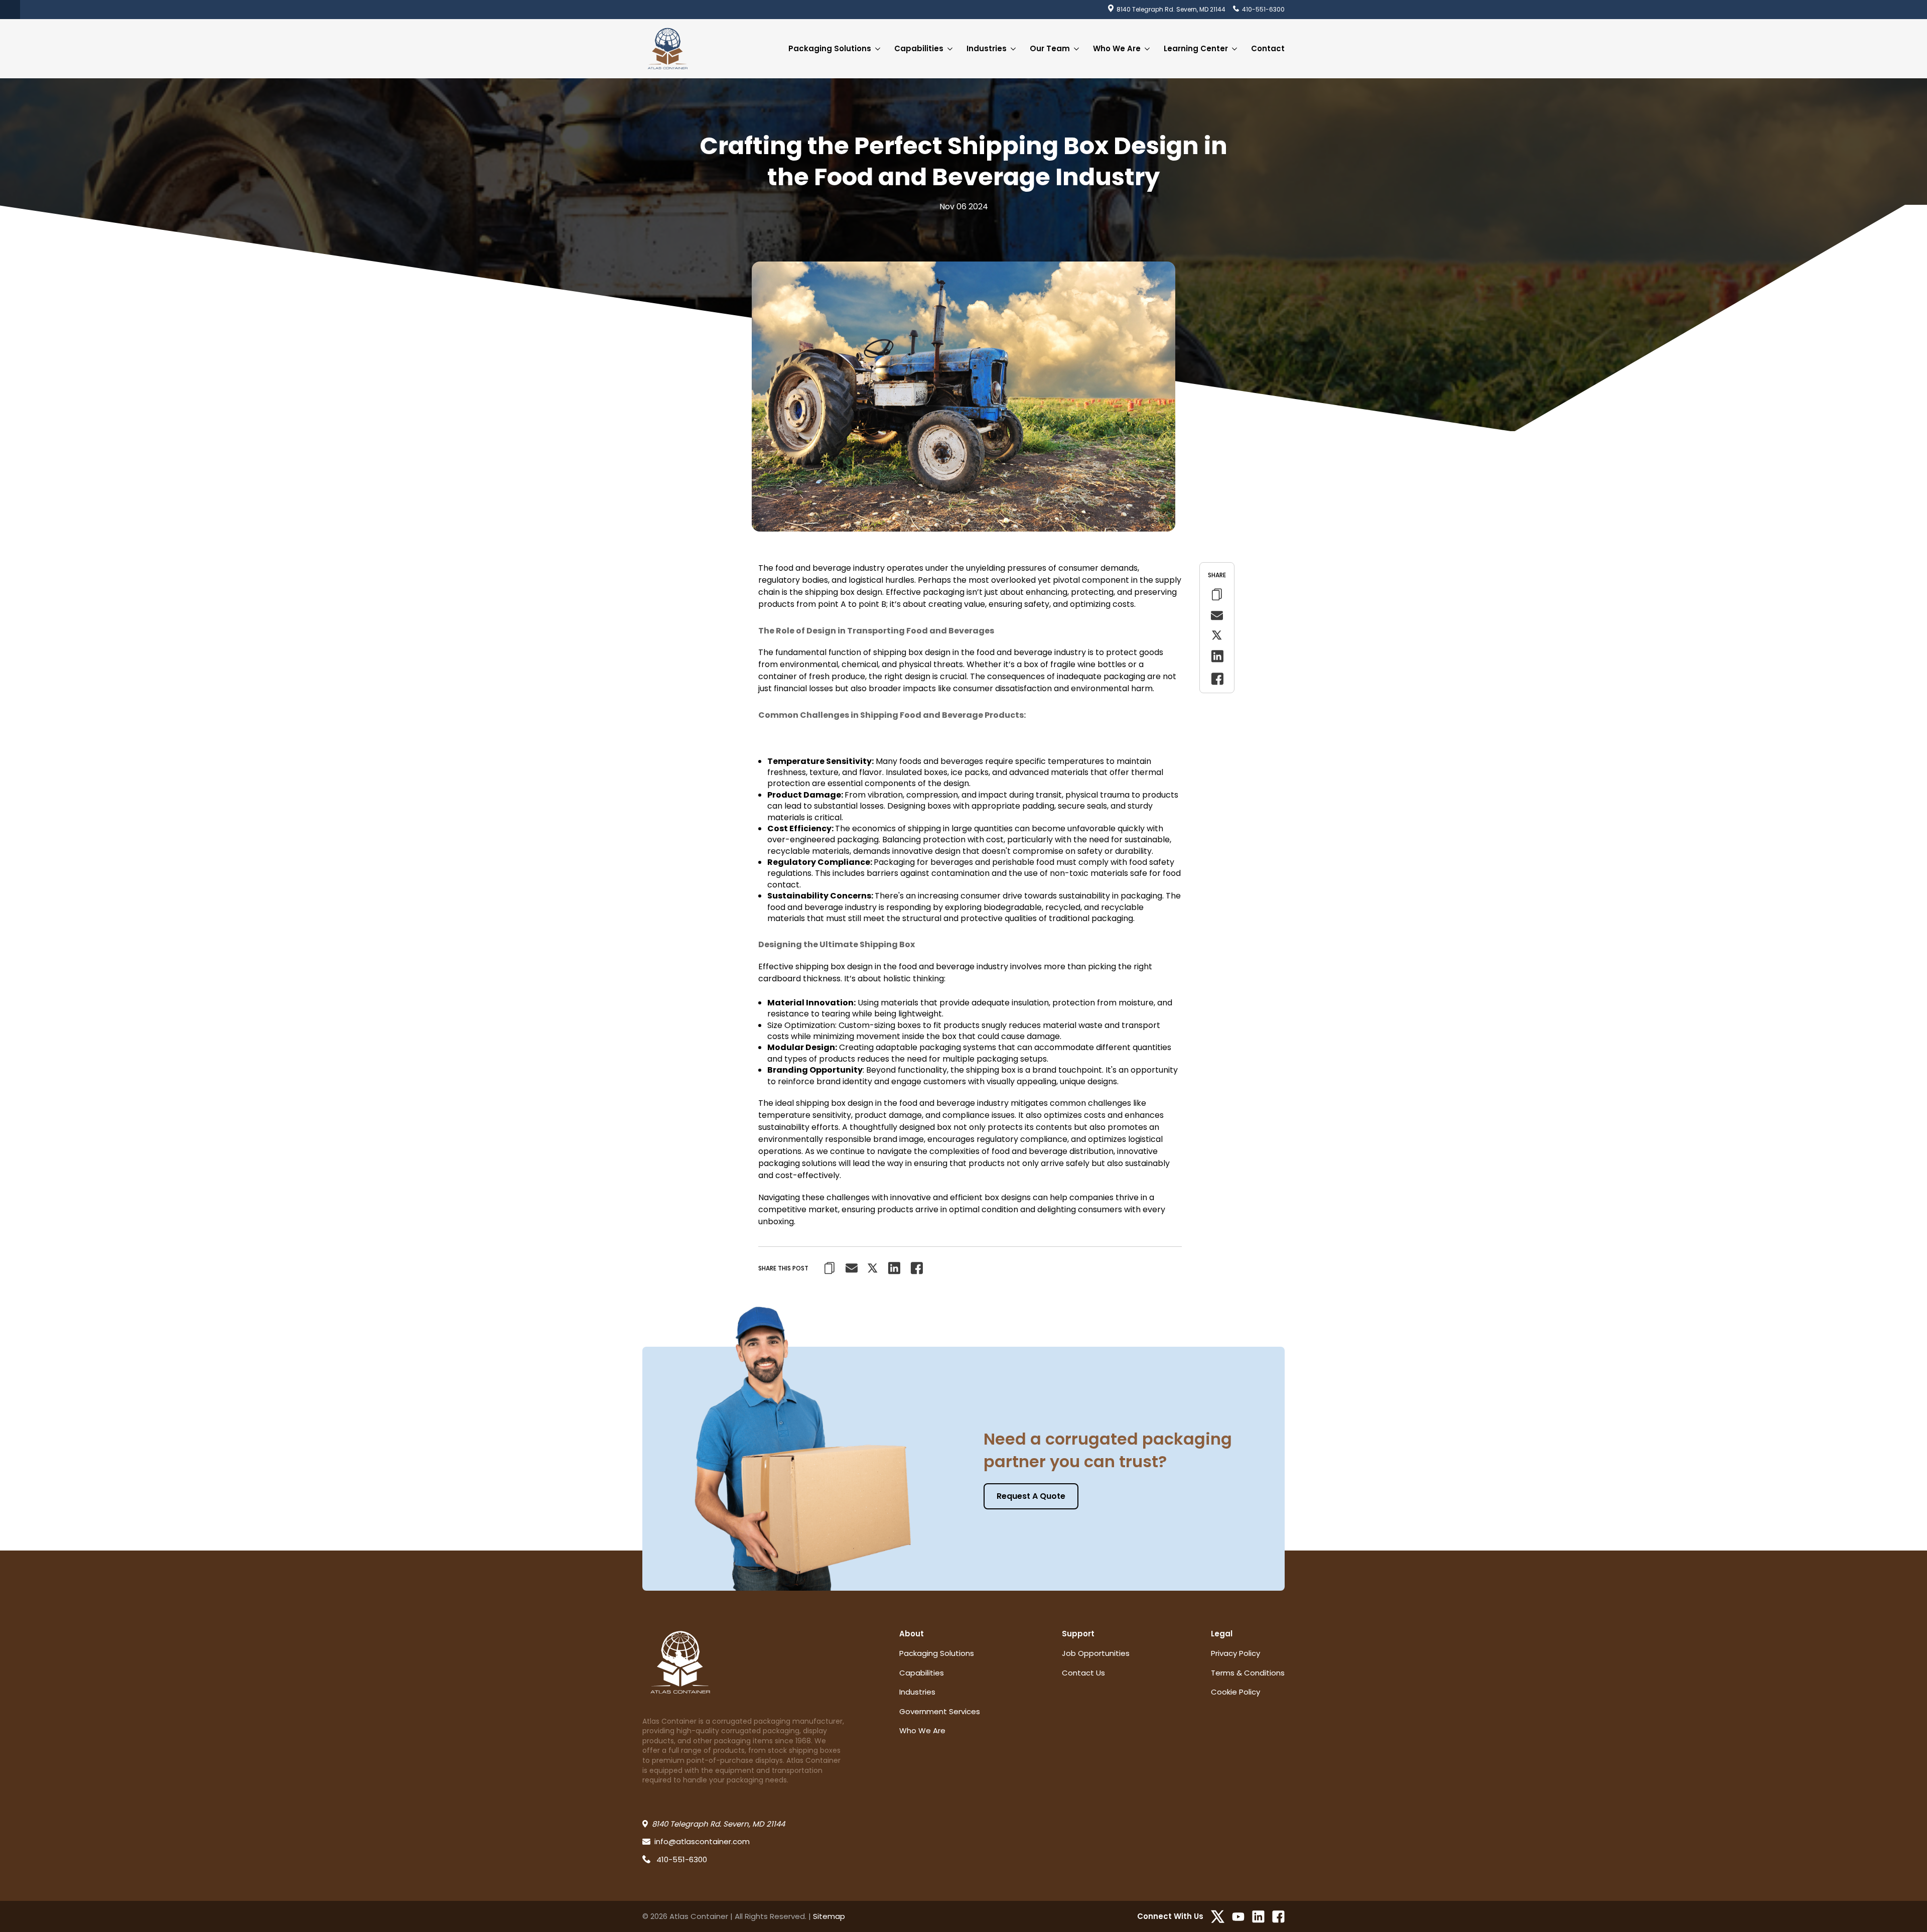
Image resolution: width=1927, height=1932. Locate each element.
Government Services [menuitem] (940, 1711)
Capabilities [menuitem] (919, 48)
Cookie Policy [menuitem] (1235, 1692)
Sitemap (829, 1916)
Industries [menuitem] (987, 48)
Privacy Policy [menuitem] (1235, 1653)
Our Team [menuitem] (1050, 48)
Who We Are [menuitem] (1117, 48)
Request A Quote (1031, 1496)
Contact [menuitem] (1268, 48)
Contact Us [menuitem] (1083, 1673)
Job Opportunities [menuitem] (1096, 1653)
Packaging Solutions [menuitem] (830, 48)
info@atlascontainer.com (702, 1841)
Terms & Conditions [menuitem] (1248, 1673)
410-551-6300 (1263, 9)
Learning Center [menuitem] (1196, 48)
